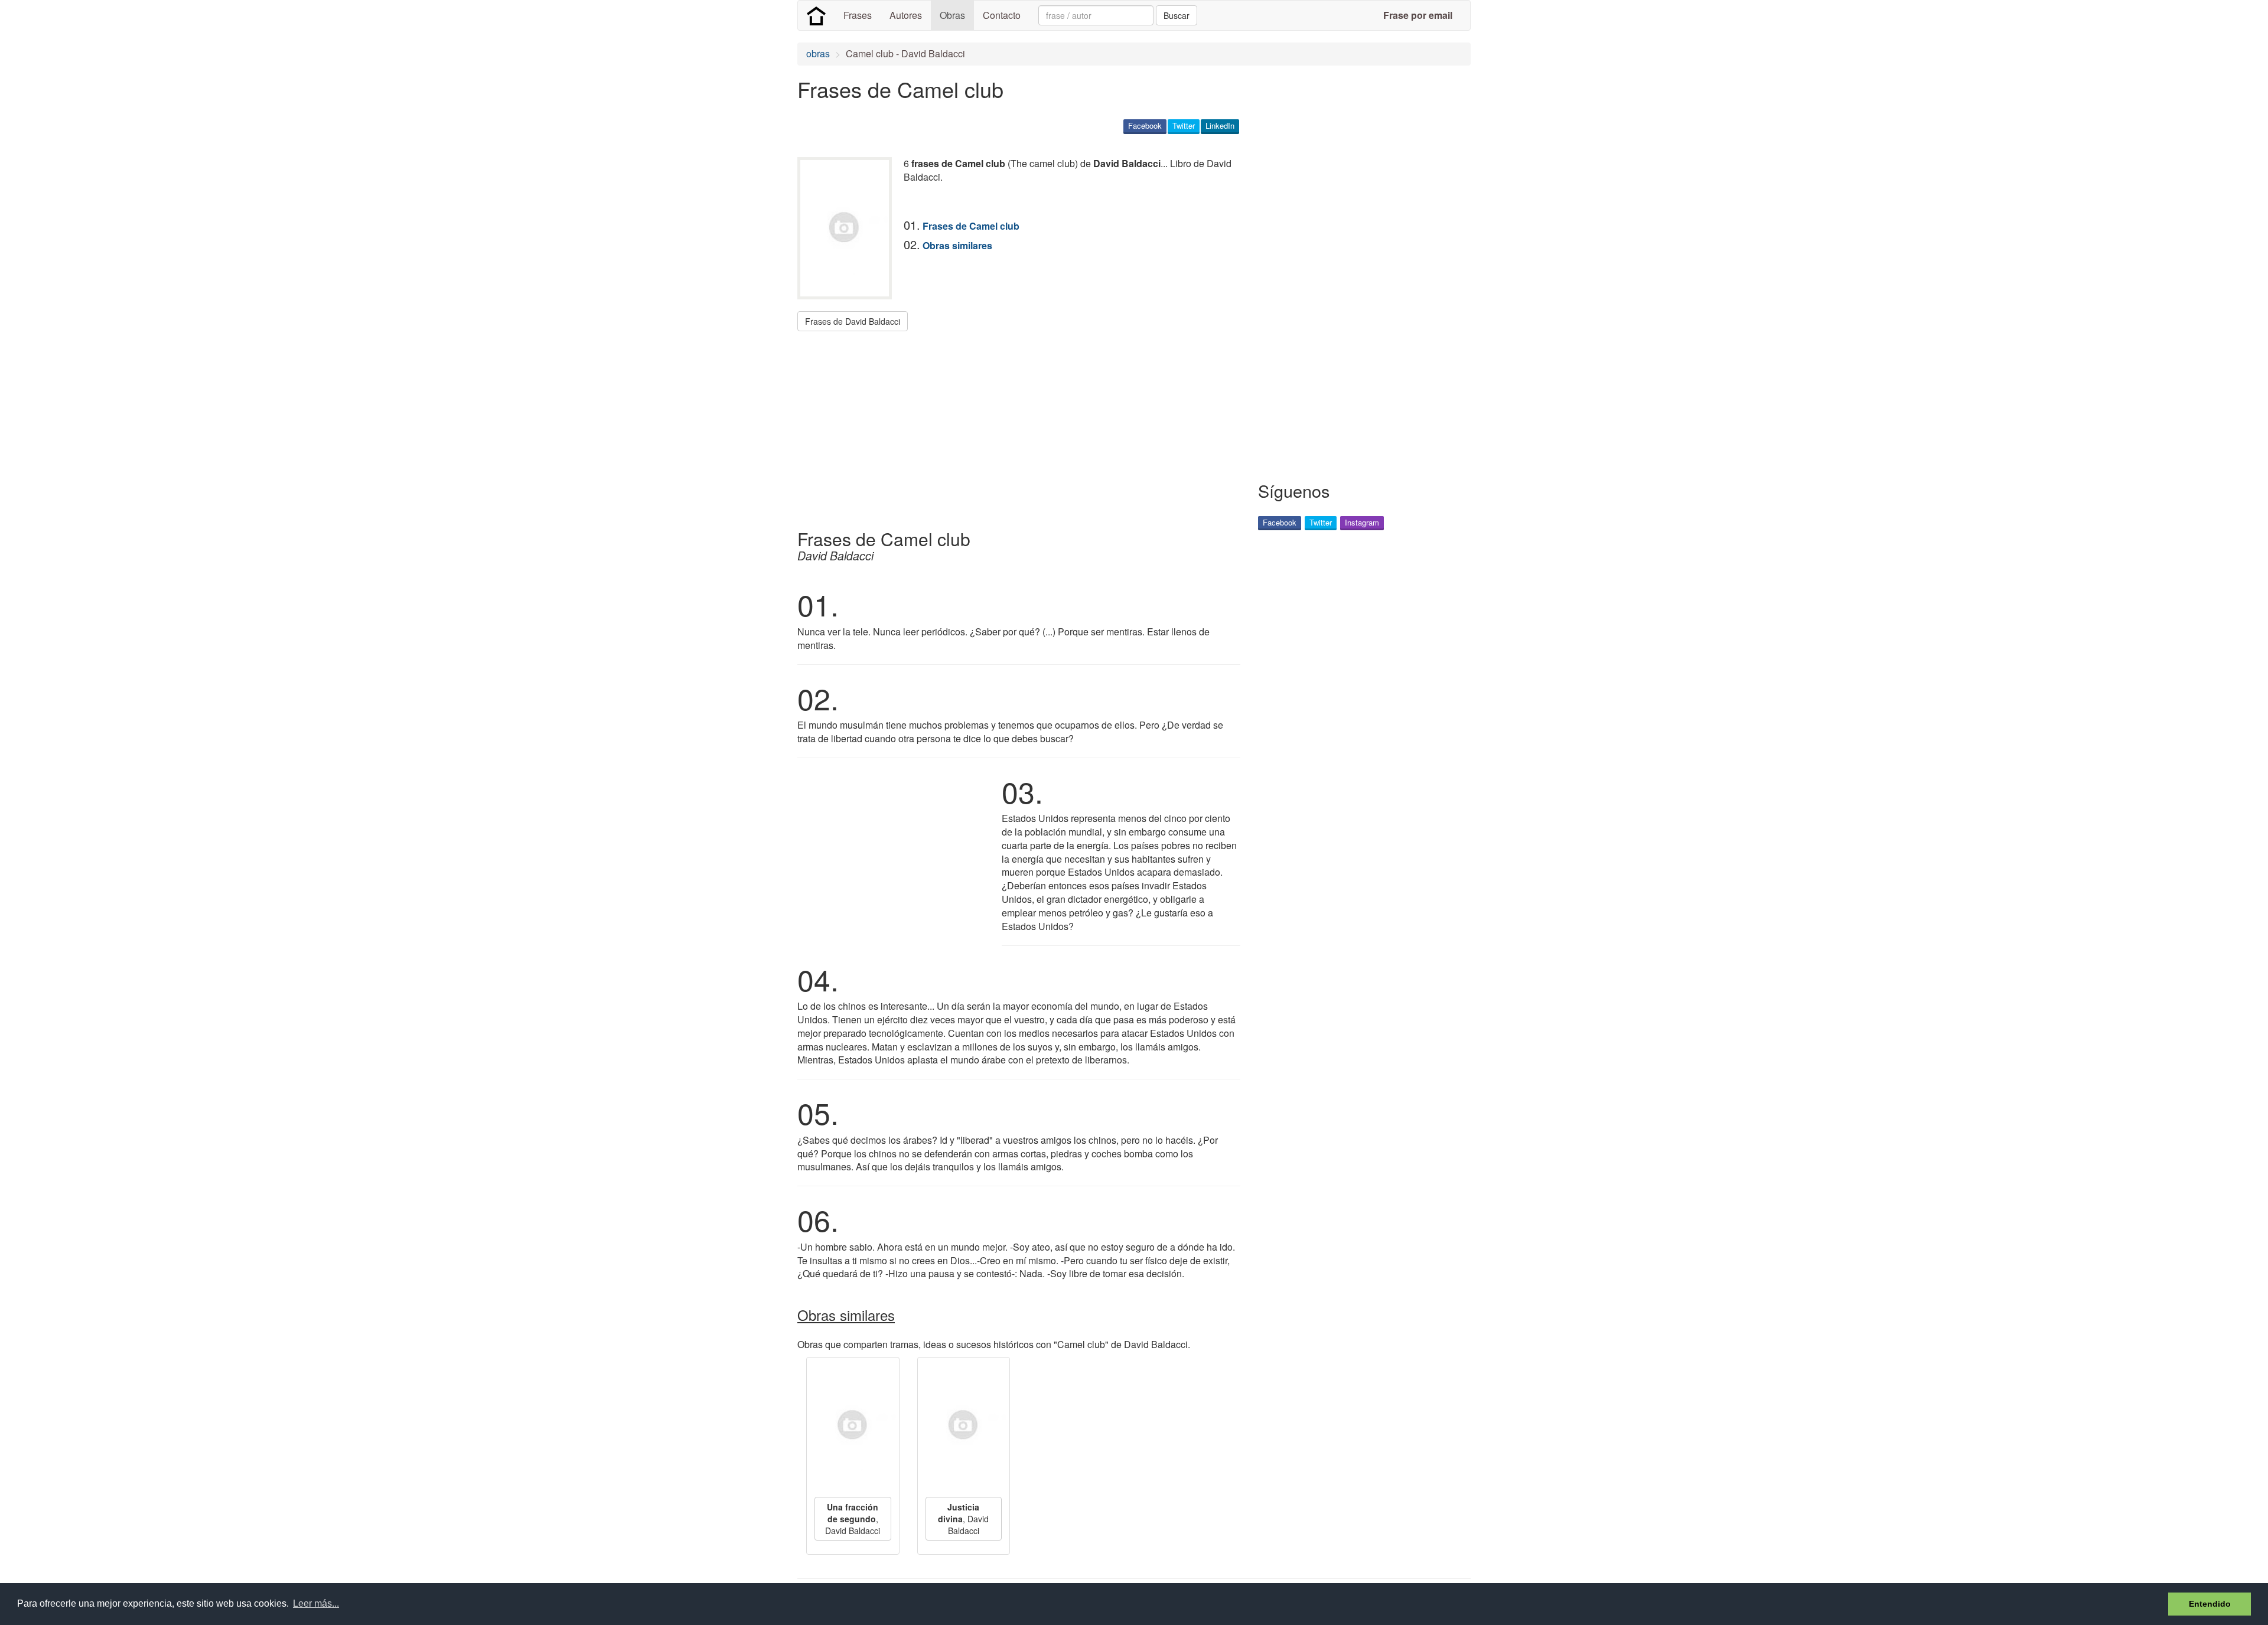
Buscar (1177, 15)
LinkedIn (1220, 125)
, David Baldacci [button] (853, 1519)
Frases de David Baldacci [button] (853, 321)
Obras (952, 15)
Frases (858, 15)
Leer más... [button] (316, 1603)
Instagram (1362, 522)
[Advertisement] (1012, 426)
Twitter (1184, 125)
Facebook (1145, 125)
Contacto (1002, 15)
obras (818, 53)
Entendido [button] (2210, 1604)
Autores (906, 15)
